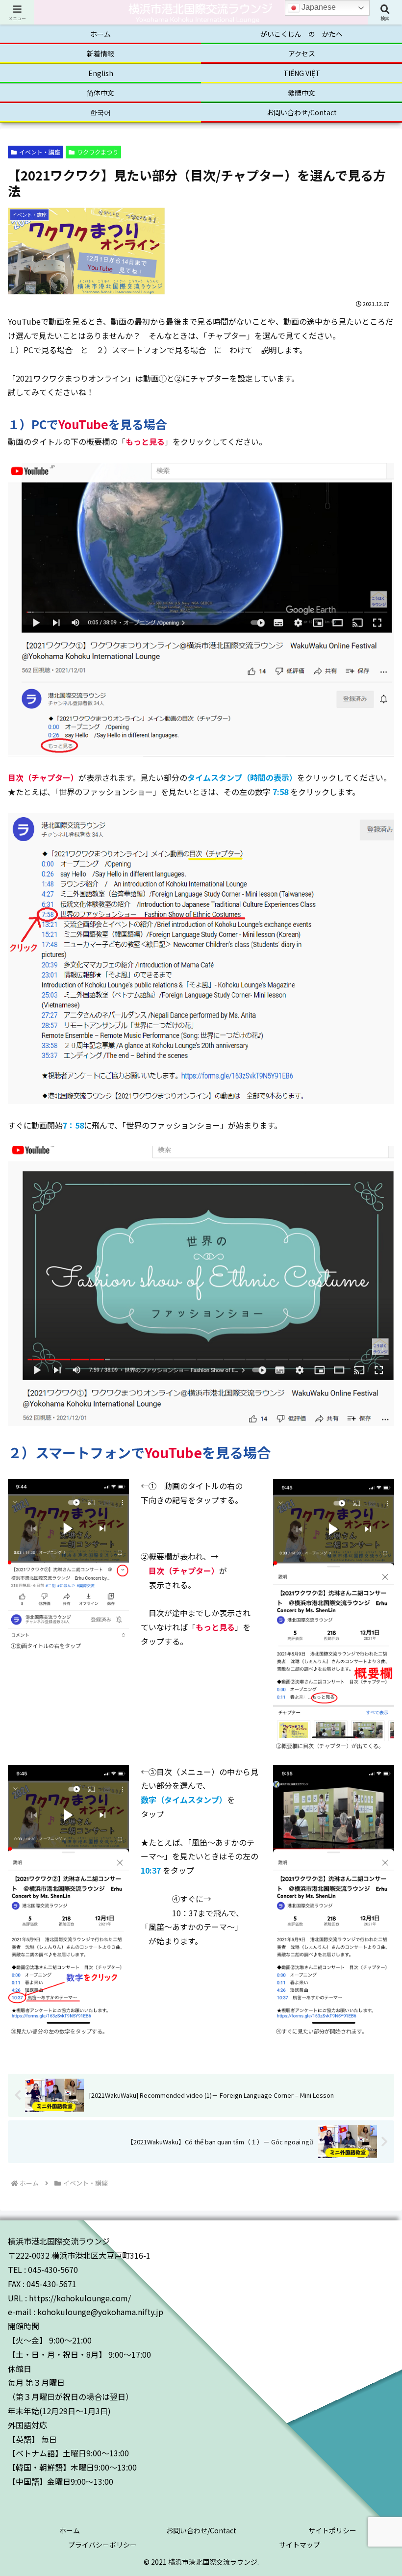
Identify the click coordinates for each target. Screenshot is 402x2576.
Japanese (318, 7)
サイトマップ (300, 2545)
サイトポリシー (332, 2530)
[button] (372, 1771)
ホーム (70, 2530)
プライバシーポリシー (102, 2545)
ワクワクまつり (98, 152)
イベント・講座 (40, 152)
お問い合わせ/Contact (201, 2530)
